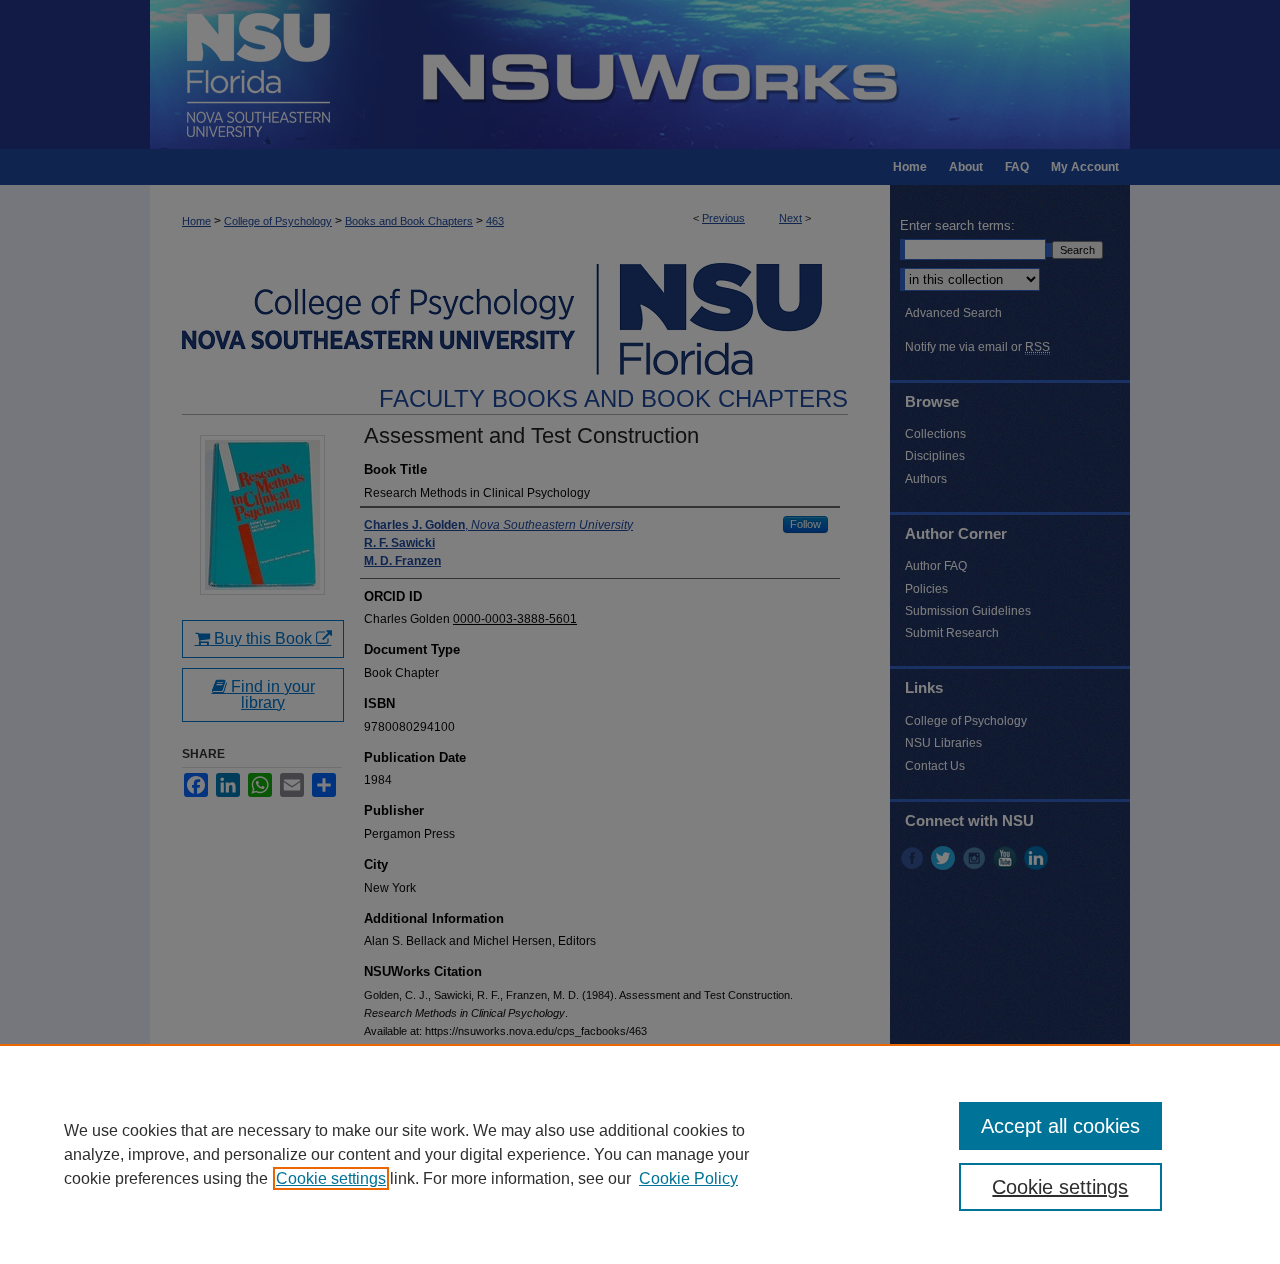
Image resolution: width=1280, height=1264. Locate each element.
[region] (640, 1154)
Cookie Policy (688, 1178)
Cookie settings (331, 1178)
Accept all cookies (1060, 1126)
